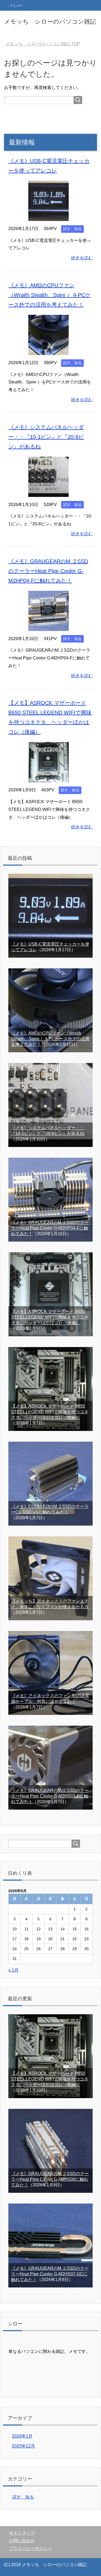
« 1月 (13, 1970)
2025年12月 (23, 2446)
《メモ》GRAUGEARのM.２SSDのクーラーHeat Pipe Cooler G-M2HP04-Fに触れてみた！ (48, 571)
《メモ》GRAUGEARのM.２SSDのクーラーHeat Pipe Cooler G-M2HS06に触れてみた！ (50, 2179)
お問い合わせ (22, 2541)
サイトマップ (22, 2533)
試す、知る (72, 229)
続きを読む (82, 258)
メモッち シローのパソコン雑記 (50, 22)
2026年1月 (22, 2436)
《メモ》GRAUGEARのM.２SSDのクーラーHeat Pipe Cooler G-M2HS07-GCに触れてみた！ (50, 2274)
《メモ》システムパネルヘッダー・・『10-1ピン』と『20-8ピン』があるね (46, 437)
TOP (43, 44)
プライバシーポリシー (30, 2549)
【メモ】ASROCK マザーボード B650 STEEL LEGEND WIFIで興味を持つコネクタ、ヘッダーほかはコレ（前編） (50, 1412)
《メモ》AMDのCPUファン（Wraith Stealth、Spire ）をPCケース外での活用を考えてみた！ (49, 295)
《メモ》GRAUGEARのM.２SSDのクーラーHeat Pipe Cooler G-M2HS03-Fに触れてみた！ (50, 1796)
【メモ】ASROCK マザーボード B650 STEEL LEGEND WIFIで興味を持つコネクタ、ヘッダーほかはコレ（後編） (50, 1317)
